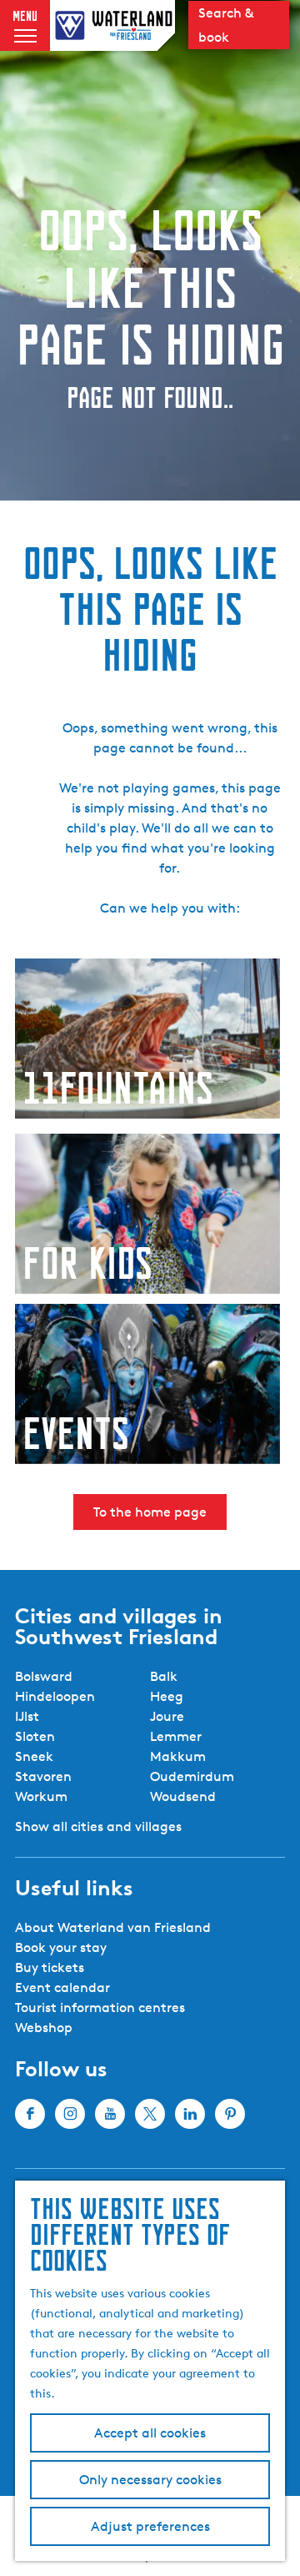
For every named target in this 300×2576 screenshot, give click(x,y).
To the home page (150, 1512)
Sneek (34, 1756)
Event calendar (62, 1987)
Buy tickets (50, 1967)
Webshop (44, 2028)
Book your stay (61, 1947)
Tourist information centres (100, 2007)
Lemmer (176, 1736)
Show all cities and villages (98, 1826)
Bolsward (44, 1676)
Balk (164, 1676)
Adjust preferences (150, 2526)
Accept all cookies (150, 2433)
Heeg (167, 1696)
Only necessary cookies (150, 2480)
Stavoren (43, 1776)
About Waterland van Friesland (113, 1927)
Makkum (178, 1756)
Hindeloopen (55, 1696)
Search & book (226, 25)
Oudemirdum (192, 1776)
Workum (41, 1796)
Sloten (35, 1736)
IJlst (27, 1716)
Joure (167, 1716)
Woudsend (183, 1796)
